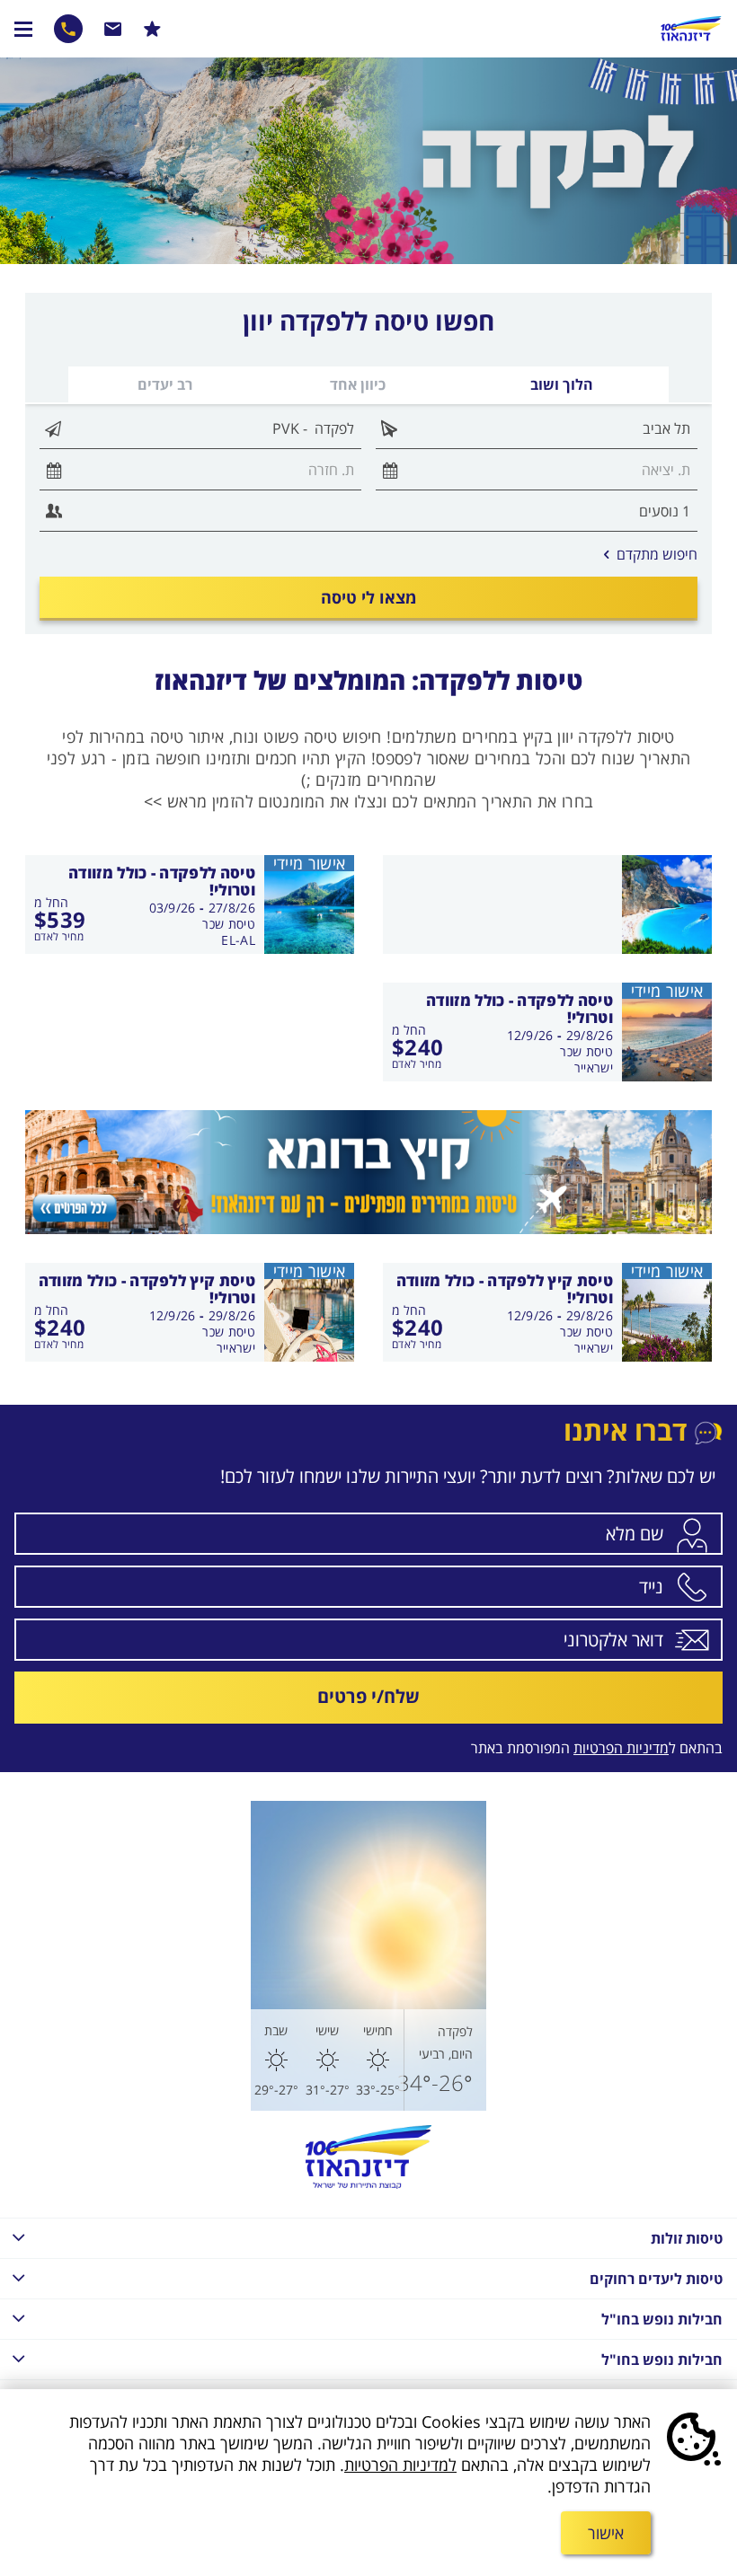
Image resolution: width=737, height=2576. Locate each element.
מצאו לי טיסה (368, 597)
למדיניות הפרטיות (400, 2465)
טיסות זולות (687, 2238)
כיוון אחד (358, 384)
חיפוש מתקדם (651, 554)
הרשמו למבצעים (152, 29)
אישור (606, 2533)
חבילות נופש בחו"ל (662, 2319)
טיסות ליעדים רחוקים (656, 2279)
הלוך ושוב (562, 384)
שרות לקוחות (113, 29)
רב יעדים (165, 384)
